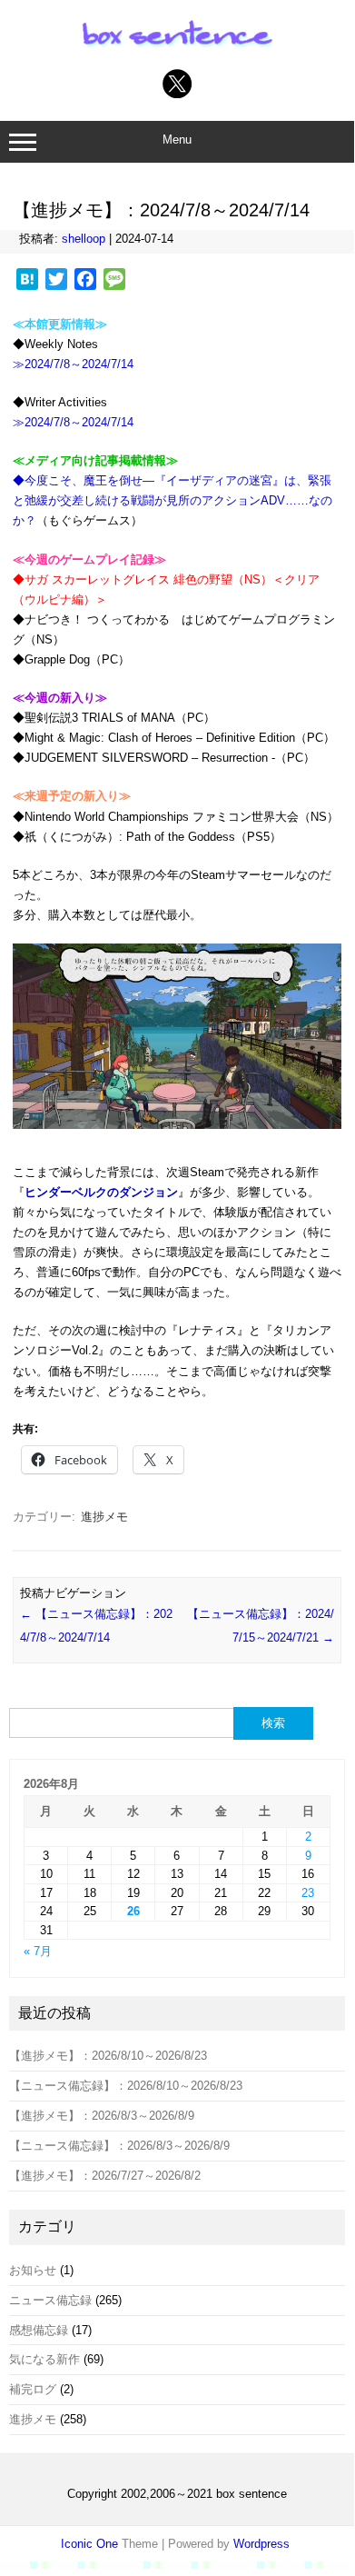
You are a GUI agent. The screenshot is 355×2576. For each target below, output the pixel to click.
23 (308, 1893)
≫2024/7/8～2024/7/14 (73, 364)
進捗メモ (104, 1517)
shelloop (84, 239)
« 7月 (38, 1951)
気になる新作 (44, 2359)
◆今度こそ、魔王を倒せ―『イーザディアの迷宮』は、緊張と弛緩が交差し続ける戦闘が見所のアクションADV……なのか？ (173, 500)
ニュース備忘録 (50, 2300)
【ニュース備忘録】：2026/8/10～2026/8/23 (126, 2086)
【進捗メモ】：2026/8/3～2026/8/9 (102, 2116)
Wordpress (261, 2544)
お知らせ (33, 2270)
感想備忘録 (39, 2330)
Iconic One (89, 2544)
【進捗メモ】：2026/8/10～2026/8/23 (108, 2056)
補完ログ (33, 2389)
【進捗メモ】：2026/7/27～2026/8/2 (105, 2176)
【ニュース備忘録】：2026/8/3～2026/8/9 (119, 2146)
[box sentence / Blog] (177, 46)
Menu (177, 140)
